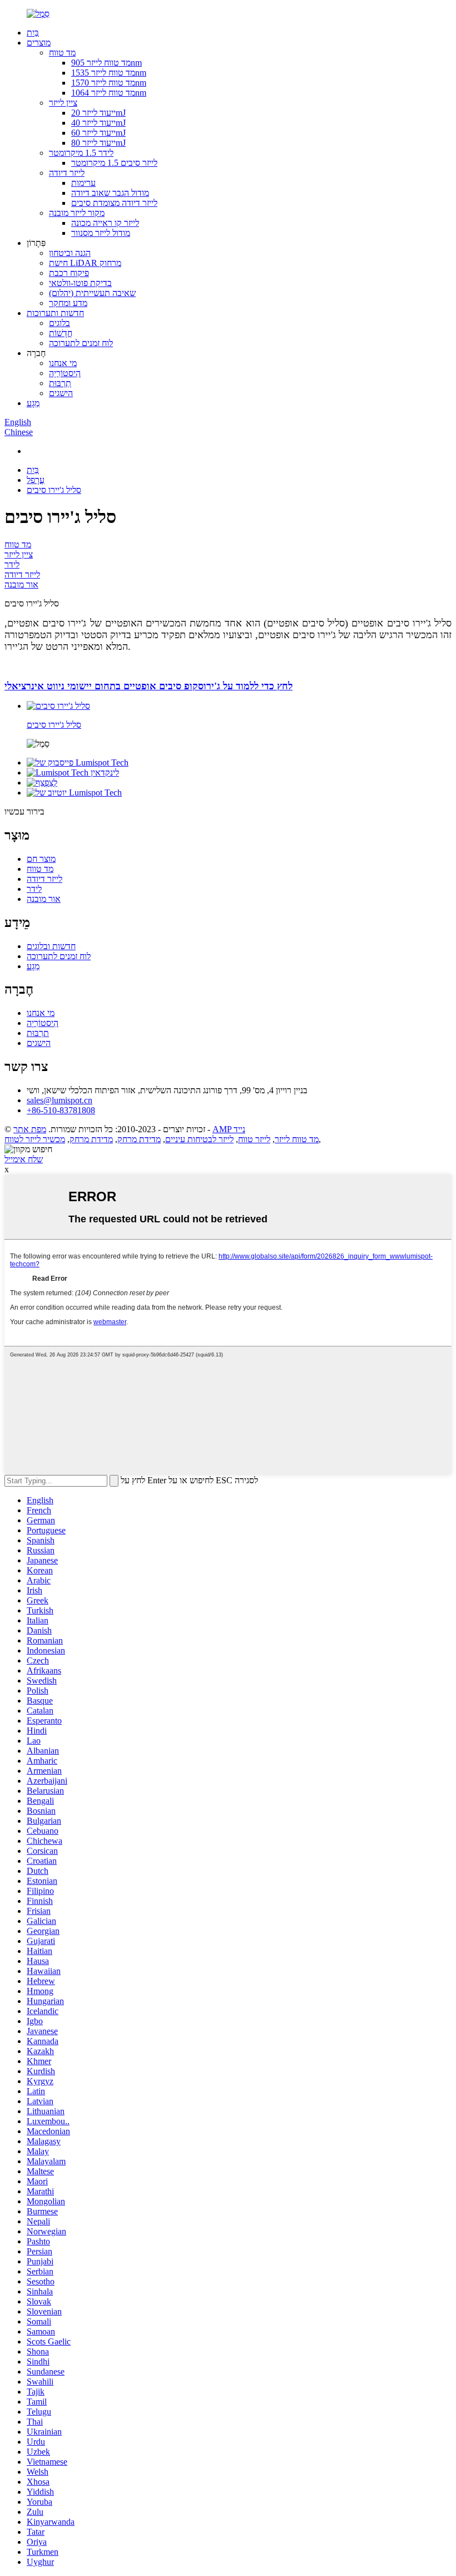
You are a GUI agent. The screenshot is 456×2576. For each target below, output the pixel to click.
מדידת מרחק (139, 1139)
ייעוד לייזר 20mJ (98, 113)
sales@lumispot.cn (60, 1100)
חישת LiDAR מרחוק (85, 263)
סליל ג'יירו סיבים (54, 490)
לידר (12, 564)
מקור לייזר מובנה (77, 213)
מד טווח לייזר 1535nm (109, 73)
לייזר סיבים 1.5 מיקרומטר (114, 163)
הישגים (61, 393)
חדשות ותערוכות (55, 313)
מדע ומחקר (68, 303)
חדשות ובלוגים (51, 946)
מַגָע (33, 403)
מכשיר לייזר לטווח (35, 1139)
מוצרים (39, 43)
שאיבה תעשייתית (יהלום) (92, 293)
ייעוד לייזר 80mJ (98, 143)
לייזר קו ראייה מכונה (105, 223)
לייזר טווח (254, 1139)
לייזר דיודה (67, 173)
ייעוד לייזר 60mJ (98, 133)
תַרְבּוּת (60, 383)
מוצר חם (41, 859)
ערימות (83, 183)
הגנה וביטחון (70, 253)
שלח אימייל (24, 1159)
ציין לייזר (63, 103)
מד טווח (62, 53)
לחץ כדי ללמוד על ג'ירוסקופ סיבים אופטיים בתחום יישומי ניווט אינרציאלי (148, 686)
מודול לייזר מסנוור (101, 233)
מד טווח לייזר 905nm (106, 63)
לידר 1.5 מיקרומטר (81, 153)
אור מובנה (21, 584)
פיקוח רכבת (69, 273)
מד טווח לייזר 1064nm (109, 93)
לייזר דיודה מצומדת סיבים (114, 203)
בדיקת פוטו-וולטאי (80, 283)
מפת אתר (30, 1129)
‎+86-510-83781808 (61, 1110)
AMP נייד (229, 1129)
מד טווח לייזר (297, 1139)
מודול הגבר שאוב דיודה (110, 193)
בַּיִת (33, 33)
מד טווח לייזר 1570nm (109, 83)
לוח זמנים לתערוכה (81, 343)
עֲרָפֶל (36, 480)
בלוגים (60, 323)
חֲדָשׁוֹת (61, 333)
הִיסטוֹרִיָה (65, 373)
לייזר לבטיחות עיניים (199, 1139)
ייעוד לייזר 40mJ (98, 123)
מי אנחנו (63, 363)
